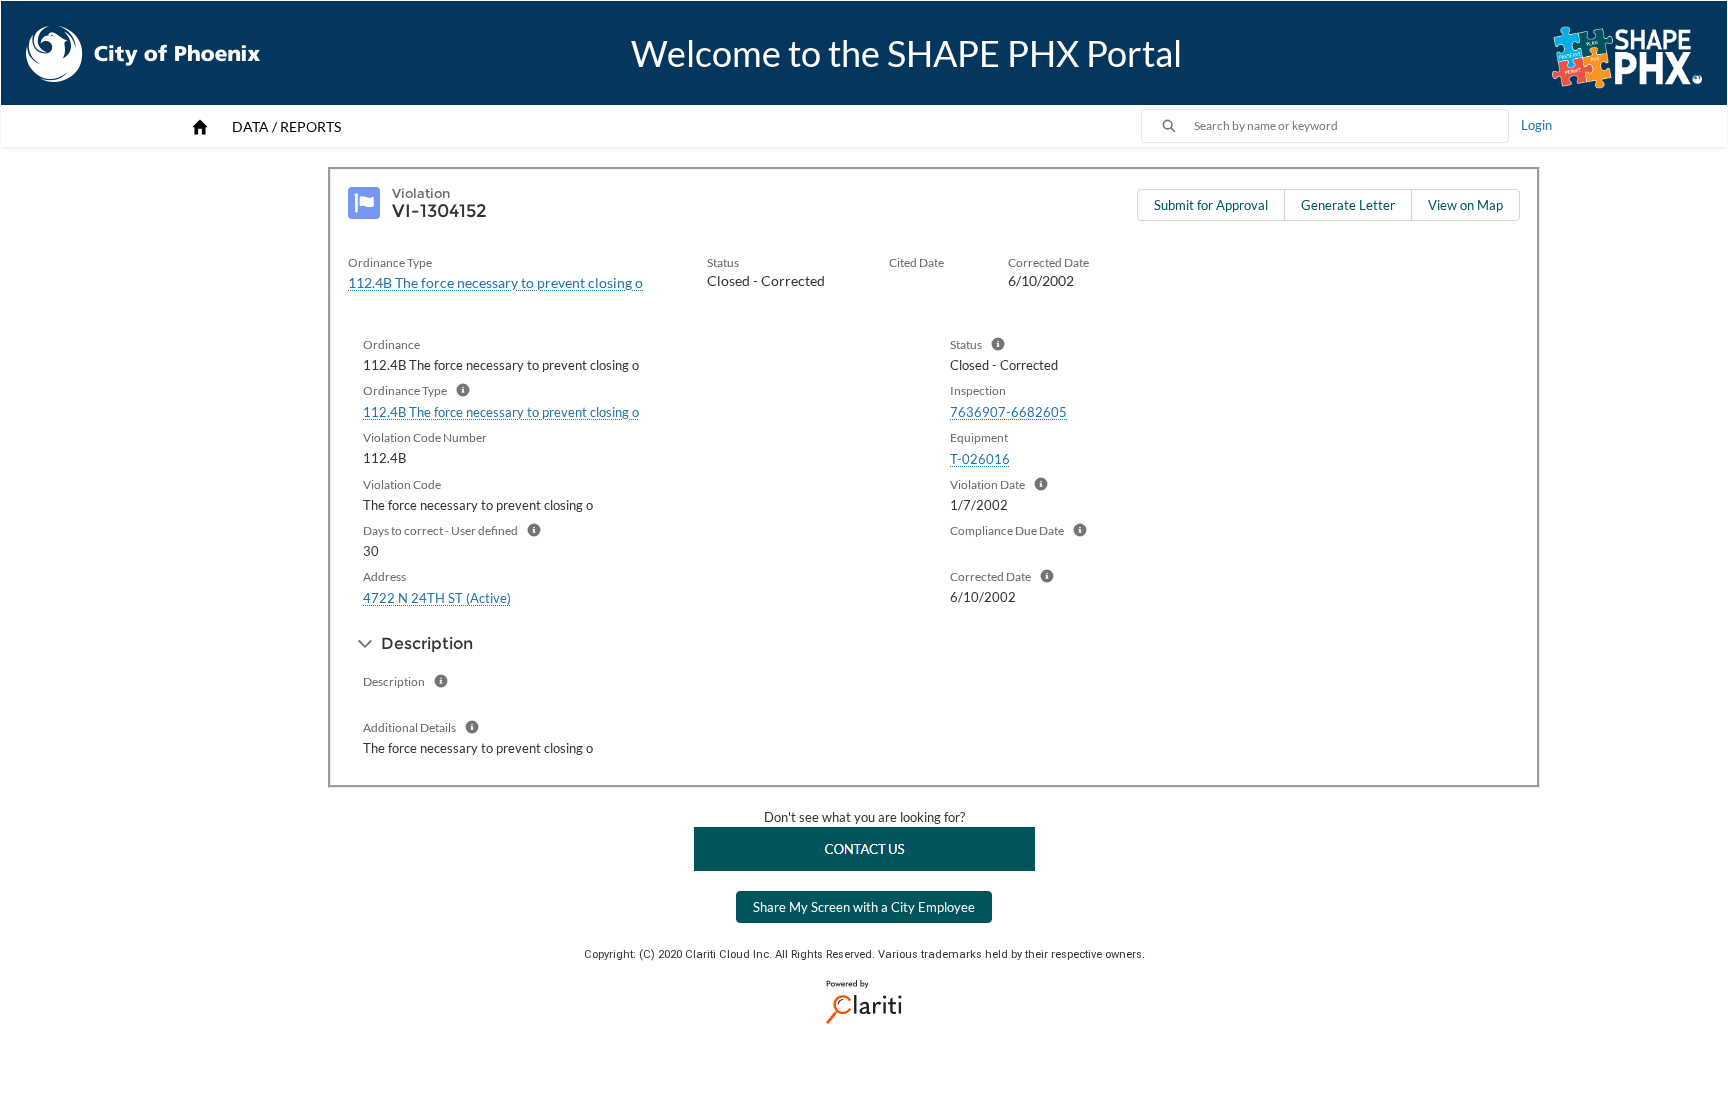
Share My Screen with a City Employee (864, 907)
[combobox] (1351, 126)
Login (1536, 125)
